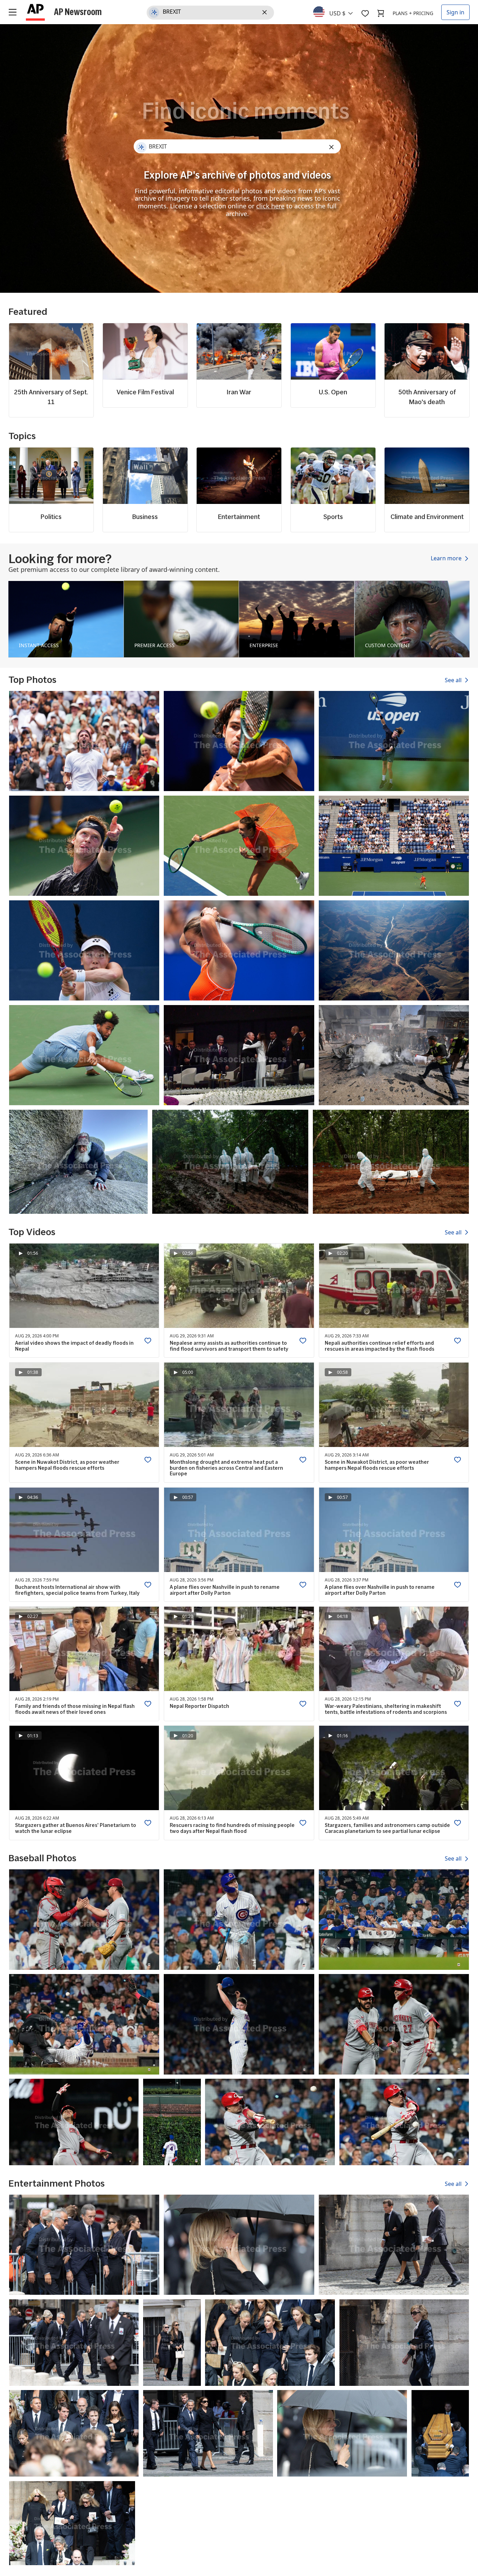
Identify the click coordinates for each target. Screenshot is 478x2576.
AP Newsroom (78, 12)
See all (454, 680)
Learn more (447, 559)
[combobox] (337, 12)
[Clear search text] (266, 13)
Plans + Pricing (413, 13)
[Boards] (365, 13)
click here (270, 206)
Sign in (455, 12)
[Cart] (381, 13)
